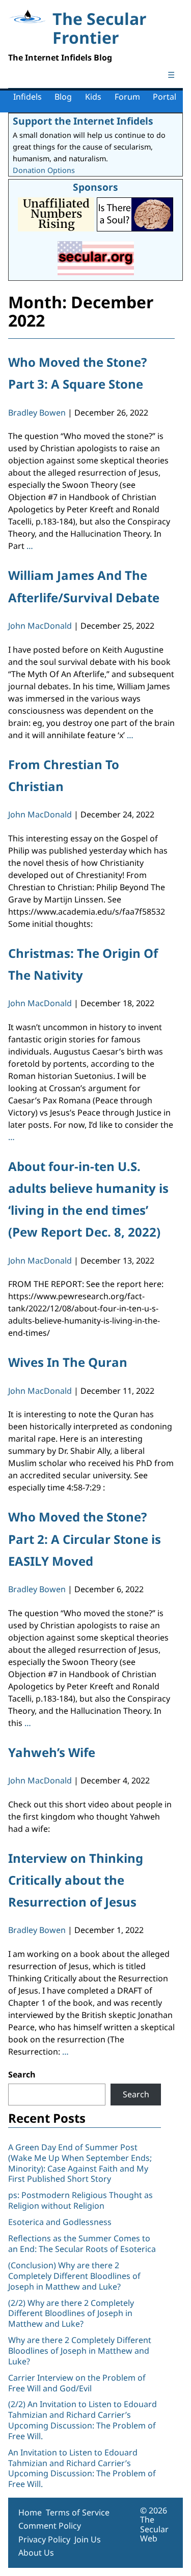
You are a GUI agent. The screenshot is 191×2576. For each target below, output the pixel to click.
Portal (165, 97)
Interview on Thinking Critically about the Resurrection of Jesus (76, 1880)
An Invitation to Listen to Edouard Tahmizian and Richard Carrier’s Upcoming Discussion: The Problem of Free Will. (82, 2468)
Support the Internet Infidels (83, 121)
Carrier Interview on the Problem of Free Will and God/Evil (77, 2383)
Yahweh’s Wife (52, 1752)
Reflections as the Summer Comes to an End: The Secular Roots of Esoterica (82, 2244)
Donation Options (44, 170)
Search (22, 2074)
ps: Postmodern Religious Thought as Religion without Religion (80, 2200)
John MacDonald (40, 626)
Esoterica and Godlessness (60, 2222)
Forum (127, 97)
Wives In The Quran (68, 1362)
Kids (93, 97)
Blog (63, 97)
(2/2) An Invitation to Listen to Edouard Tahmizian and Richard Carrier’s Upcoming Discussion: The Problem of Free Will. (83, 2420)
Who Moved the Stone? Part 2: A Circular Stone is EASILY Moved (85, 1539)
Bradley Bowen (37, 413)
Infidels (28, 97)
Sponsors (95, 187)
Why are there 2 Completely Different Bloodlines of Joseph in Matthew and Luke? (80, 2351)
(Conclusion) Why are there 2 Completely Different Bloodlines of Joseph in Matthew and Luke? (74, 2276)
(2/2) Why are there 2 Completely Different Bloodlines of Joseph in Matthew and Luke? (71, 2314)
